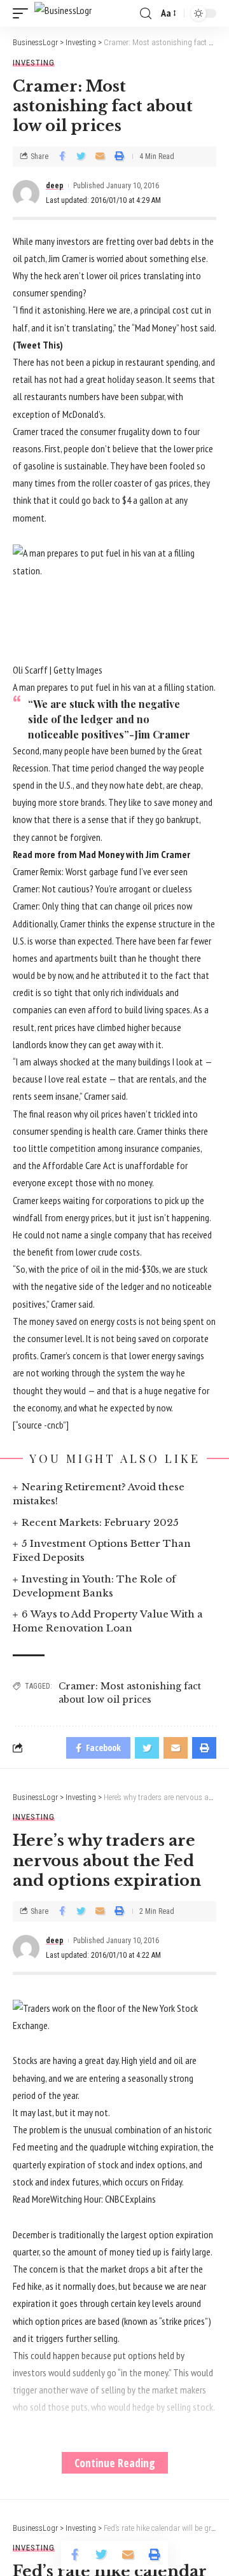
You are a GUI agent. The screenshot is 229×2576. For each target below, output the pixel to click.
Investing (34, 63)
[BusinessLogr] (63, 13)
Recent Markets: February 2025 (100, 1522)
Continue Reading (115, 2463)
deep (55, 186)
